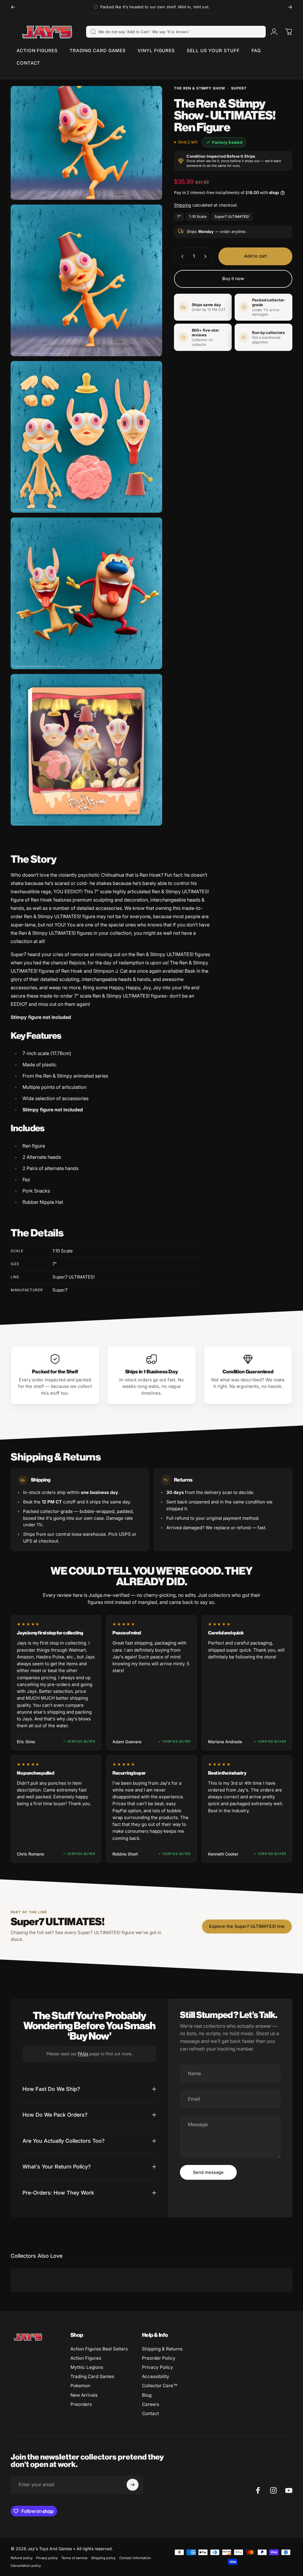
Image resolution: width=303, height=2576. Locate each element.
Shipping (183, 205)
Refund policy (22, 2558)
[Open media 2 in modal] (86, 280)
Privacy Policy (158, 2367)
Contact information (135, 2558)
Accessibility (156, 2376)
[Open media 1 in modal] (86, 143)
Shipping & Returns (162, 2349)
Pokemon (80, 2386)
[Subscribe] (133, 2485)
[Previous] (13, 7)
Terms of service (74, 2558)
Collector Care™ (160, 2386)
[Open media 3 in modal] (86, 437)
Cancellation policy (26, 2566)
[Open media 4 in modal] (86, 593)
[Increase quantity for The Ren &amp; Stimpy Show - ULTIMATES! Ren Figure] (207, 256)
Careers (151, 2404)
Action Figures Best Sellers (99, 2349)
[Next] (290, 7)
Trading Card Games (92, 2376)
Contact (150, 2413)
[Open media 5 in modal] (86, 750)
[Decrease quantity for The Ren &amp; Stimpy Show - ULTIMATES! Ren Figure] (181, 256)
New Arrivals (84, 2395)
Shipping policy (103, 2558)
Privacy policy (47, 2558)
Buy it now (233, 279)
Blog (147, 2395)
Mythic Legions (87, 2367)
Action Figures (86, 2358)
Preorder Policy (159, 2358)
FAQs (83, 2054)
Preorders (81, 2404)
